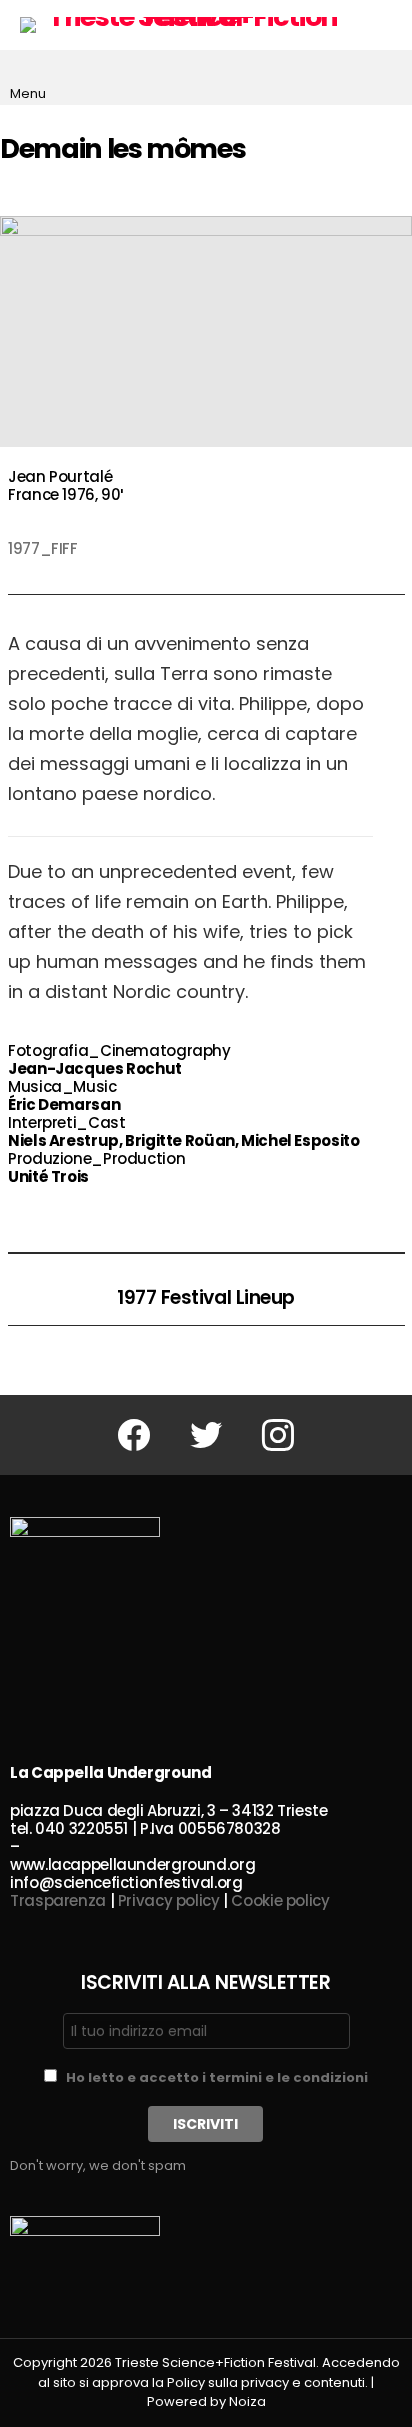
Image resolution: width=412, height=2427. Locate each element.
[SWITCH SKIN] (386, 25)
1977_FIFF (43, 548)
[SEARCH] (386, 78)
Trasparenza (58, 1900)
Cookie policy (280, 1900)
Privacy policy (169, 1900)
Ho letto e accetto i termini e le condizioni (217, 2077)
